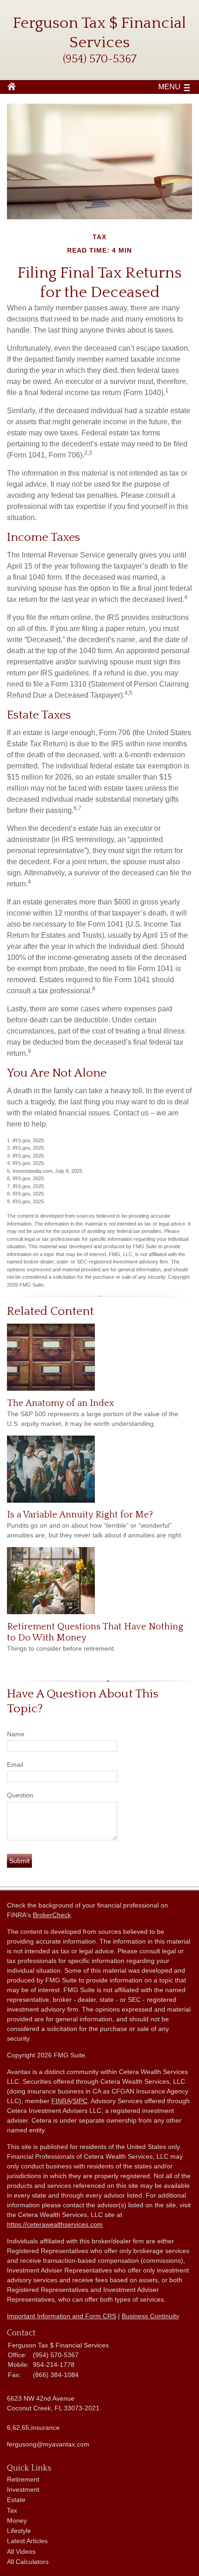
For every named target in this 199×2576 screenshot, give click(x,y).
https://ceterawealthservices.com (55, 2224)
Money (17, 2520)
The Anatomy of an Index (61, 1403)
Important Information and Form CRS (62, 2316)
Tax (12, 2510)
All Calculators (28, 2562)
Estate (16, 2500)
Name (16, 1734)
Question (20, 1795)
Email (15, 1765)
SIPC (80, 2101)
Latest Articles (27, 2541)
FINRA (61, 2101)
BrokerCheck (52, 1915)
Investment (23, 2489)
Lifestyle (19, 2531)
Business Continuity (150, 2316)
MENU (169, 87)
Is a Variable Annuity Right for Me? (80, 1515)
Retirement (23, 2479)
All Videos (21, 2551)
